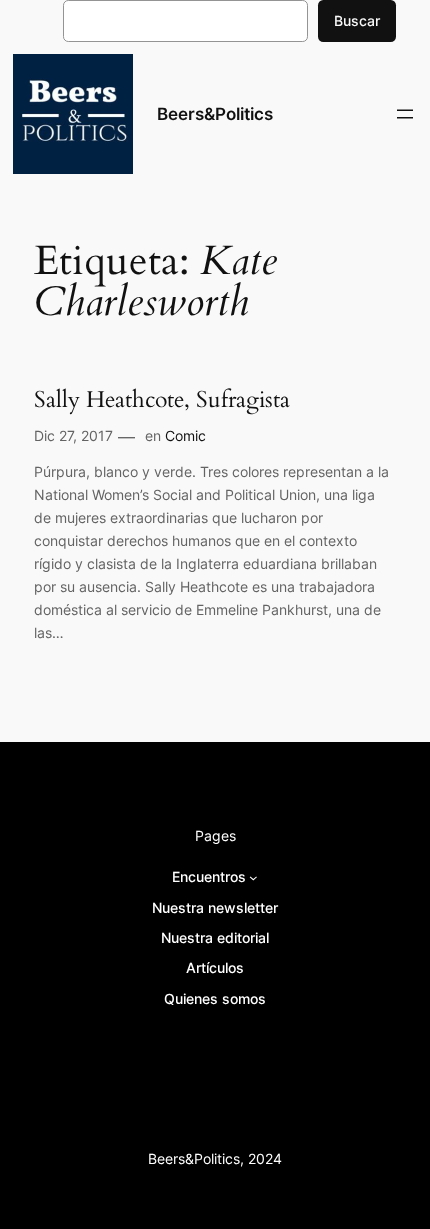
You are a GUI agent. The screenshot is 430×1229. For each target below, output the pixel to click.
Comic (185, 435)
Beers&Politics (215, 114)
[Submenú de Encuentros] (253, 877)
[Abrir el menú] (405, 114)
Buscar (357, 20)
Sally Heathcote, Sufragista (162, 400)
